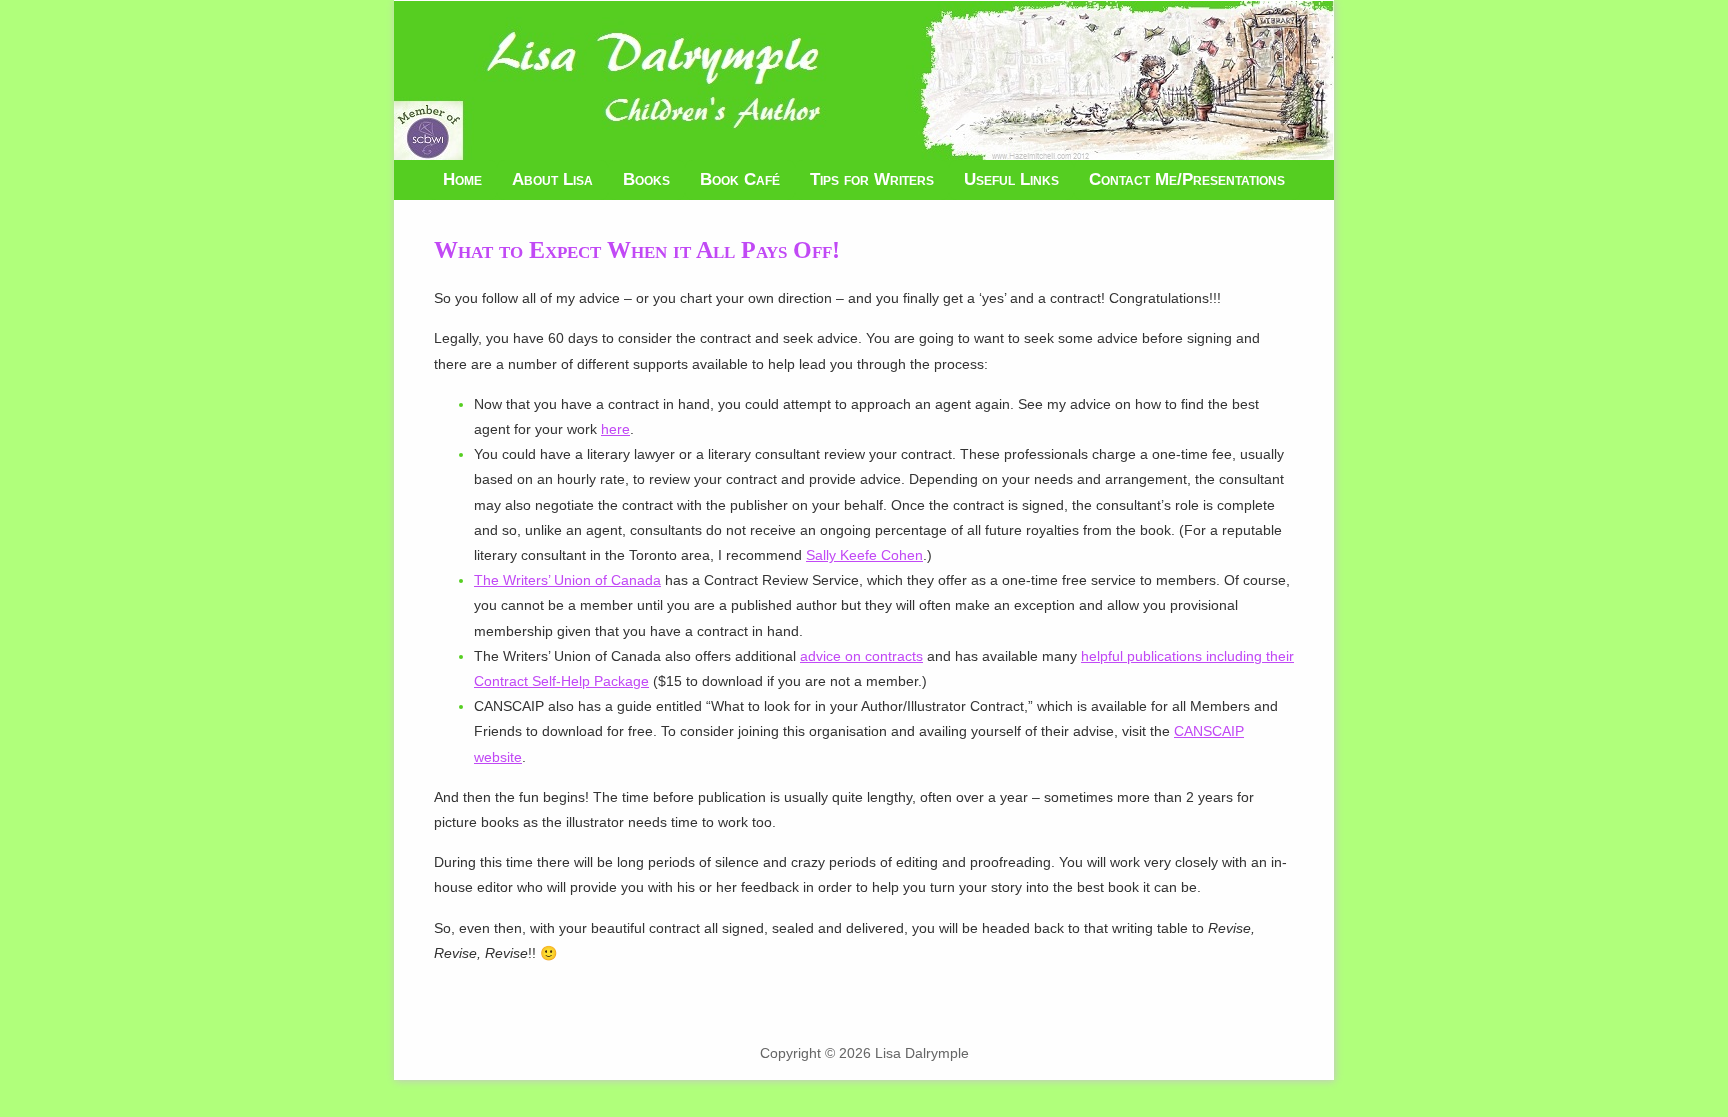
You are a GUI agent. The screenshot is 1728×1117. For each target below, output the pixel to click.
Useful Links (1011, 179)
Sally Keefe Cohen (864, 555)
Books (646, 179)
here (615, 429)
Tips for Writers (872, 179)
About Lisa (552, 179)
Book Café (740, 179)
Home (462, 179)
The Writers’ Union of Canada (567, 580)
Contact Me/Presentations (1187, 179)
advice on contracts (861, 656)
